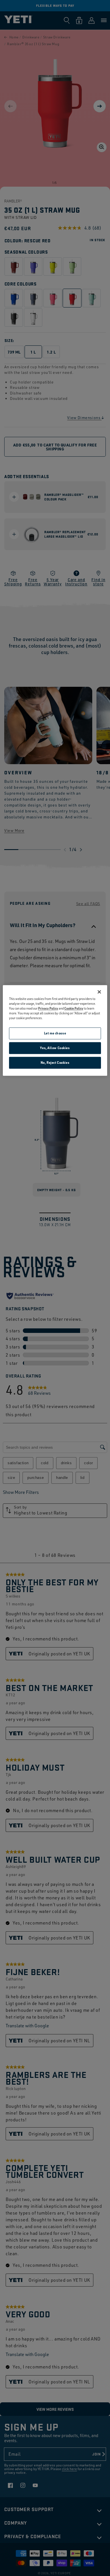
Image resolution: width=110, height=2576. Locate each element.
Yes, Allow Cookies (55, 1048)
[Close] (99, 992)
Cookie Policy (74, 1008)
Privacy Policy (48, 1008)
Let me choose (55, 1033)
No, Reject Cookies (55, 1063)
